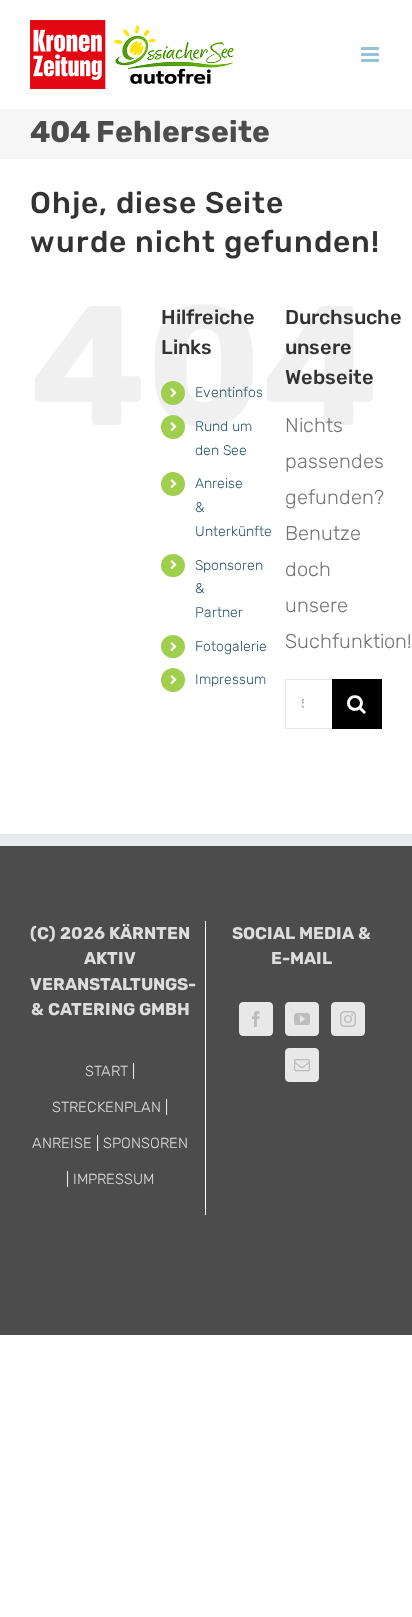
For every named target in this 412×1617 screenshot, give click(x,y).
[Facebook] (256, 1019)
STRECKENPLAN (106, 1107)
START (106, 1071)
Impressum (230, 679)
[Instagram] (348, 1019)
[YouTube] (302, 1019)
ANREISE (62, 1143)
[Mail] (302, 1065)
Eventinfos (229, 392)
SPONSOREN (145, 1143)
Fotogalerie (231, 646)
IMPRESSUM (113, 1179)
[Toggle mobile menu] (371, 54)
